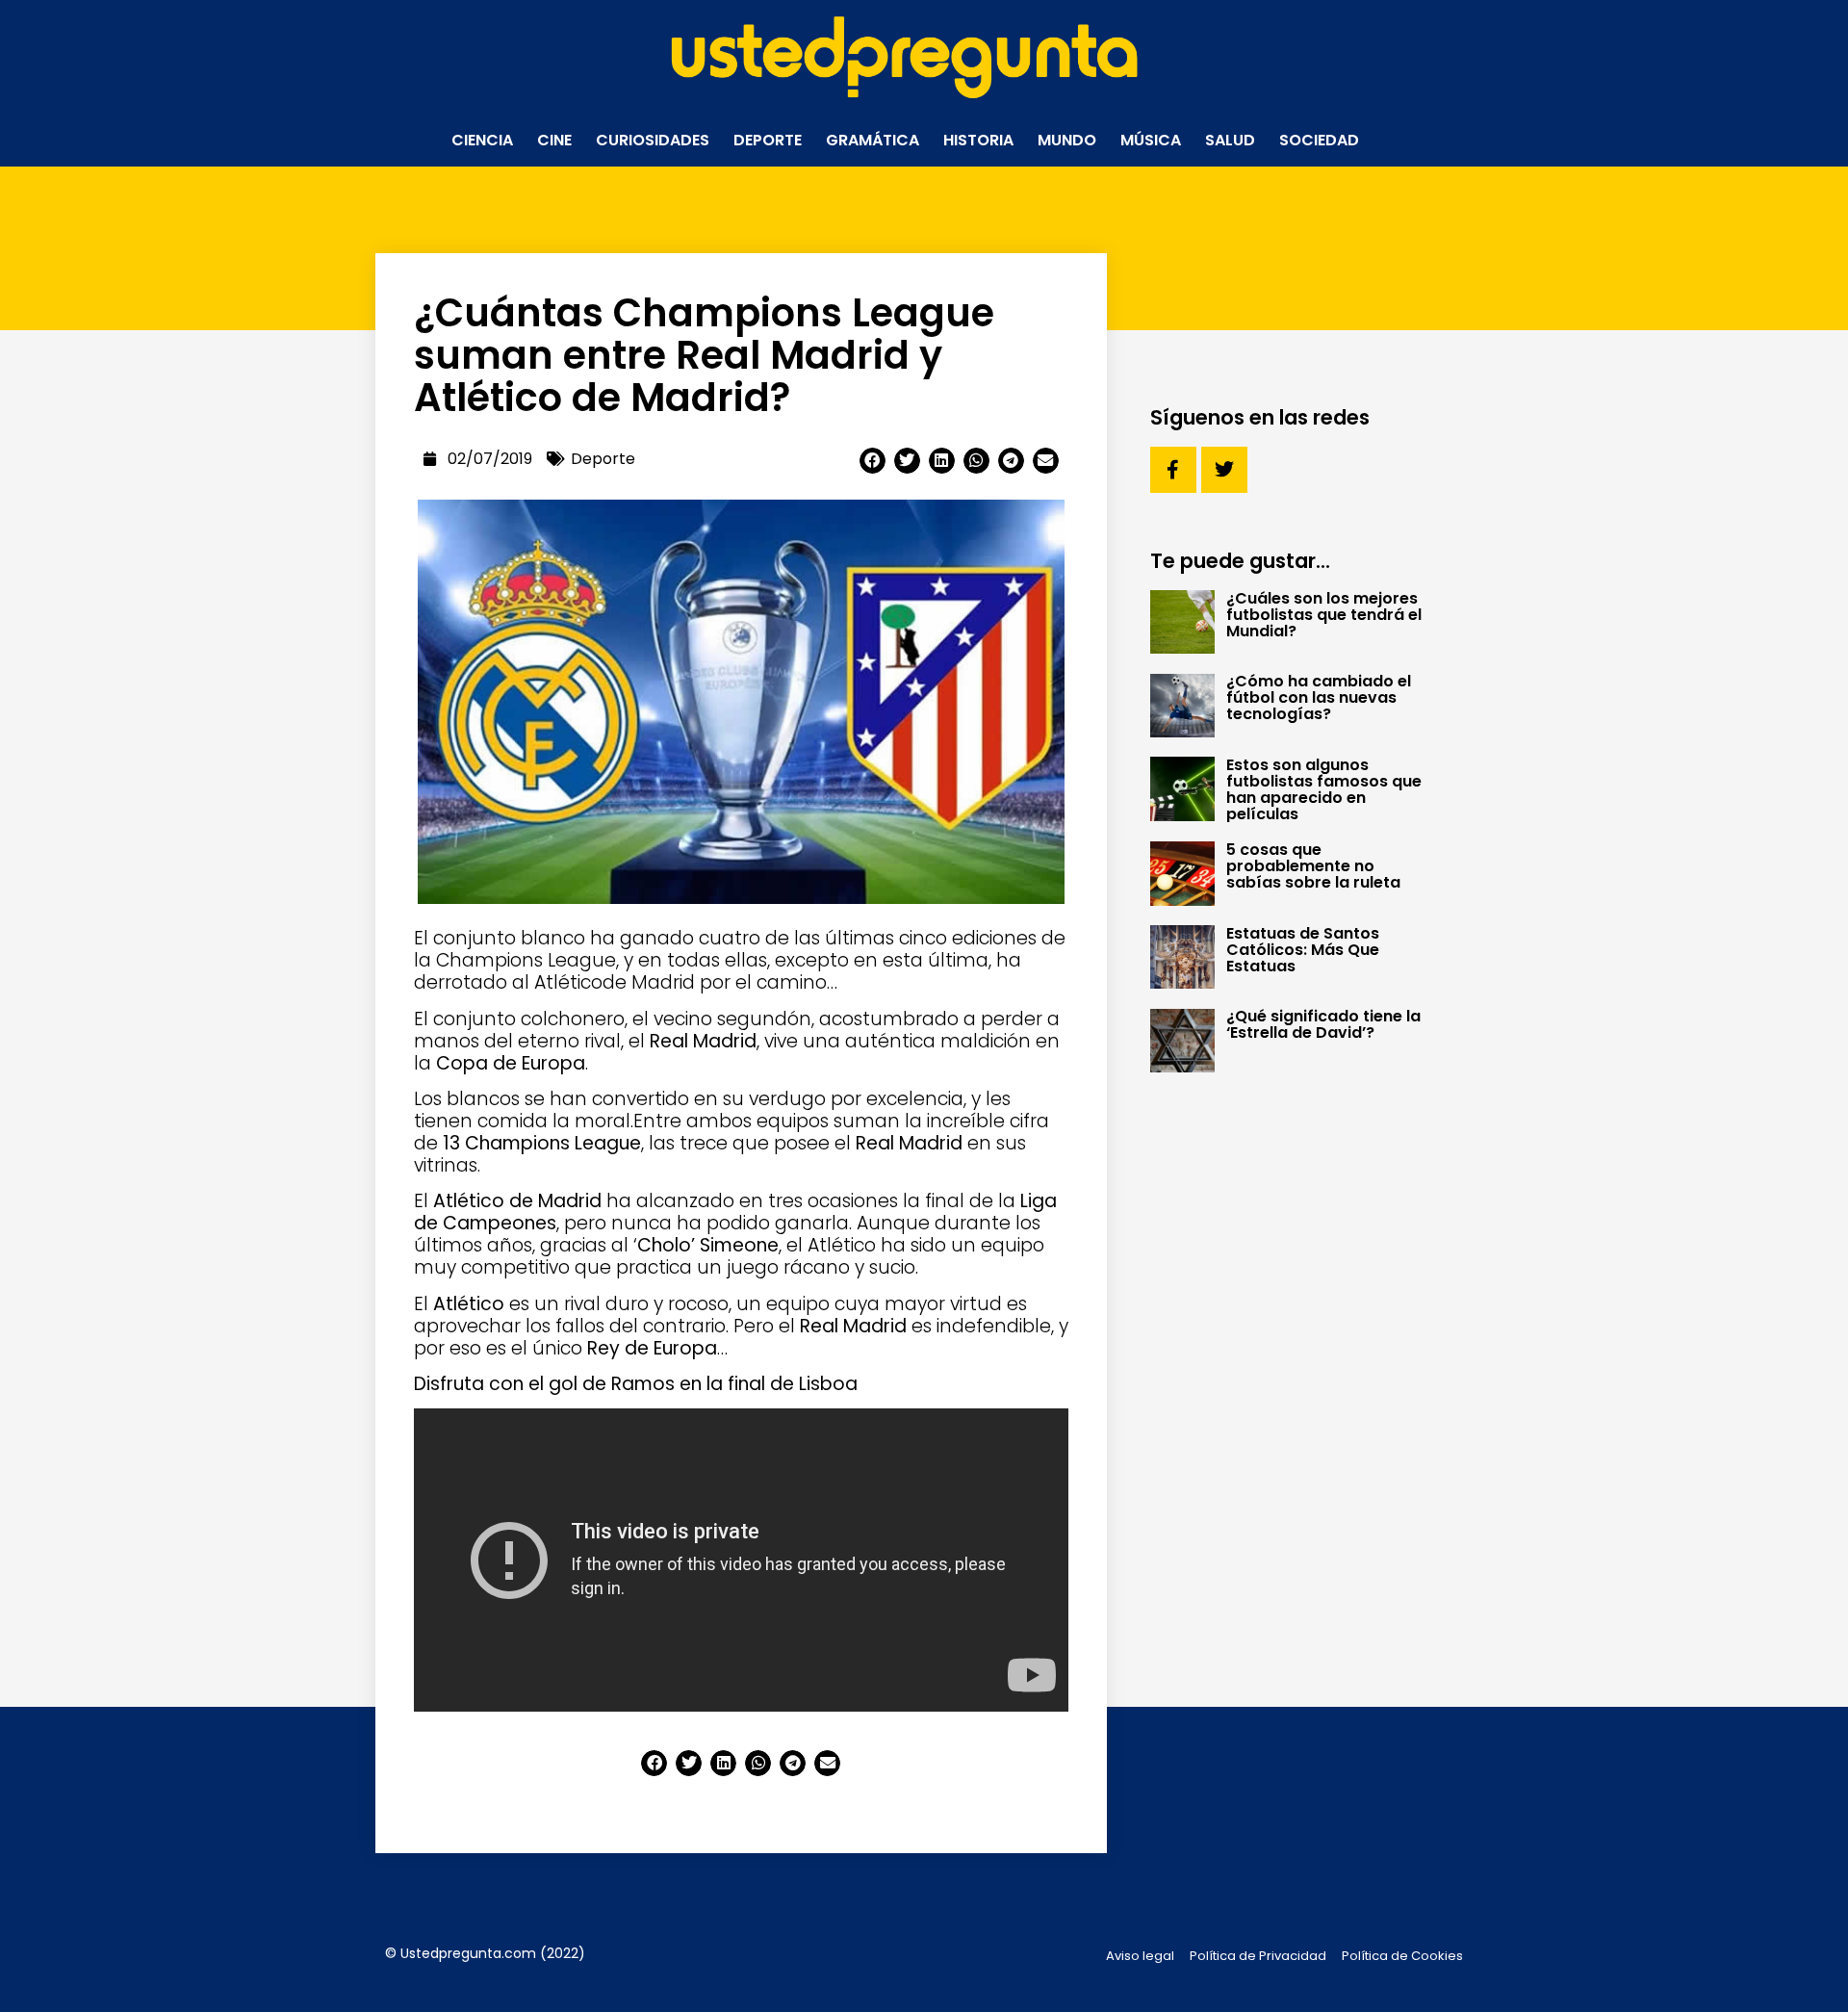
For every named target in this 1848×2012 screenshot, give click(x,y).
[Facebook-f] (1173, 470)
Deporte (768, 140)
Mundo (1067, 140)
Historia (978, 140)
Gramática (873, 140)
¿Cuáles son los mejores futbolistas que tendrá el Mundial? (1324, 615)
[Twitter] (1224, 470)
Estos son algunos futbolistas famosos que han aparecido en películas (1324, 789)
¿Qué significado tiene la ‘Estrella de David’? (1323, 1024)
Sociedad (1319, 140)
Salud (1230, 140)
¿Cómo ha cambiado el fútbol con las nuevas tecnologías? (1319, 697)
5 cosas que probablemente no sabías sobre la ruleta (1313, 866)
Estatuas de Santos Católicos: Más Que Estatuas (1303, 950)
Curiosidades (653, 140)
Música (1151, 140)
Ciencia (482, 140)
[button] (873, 461)
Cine (554, 140)
